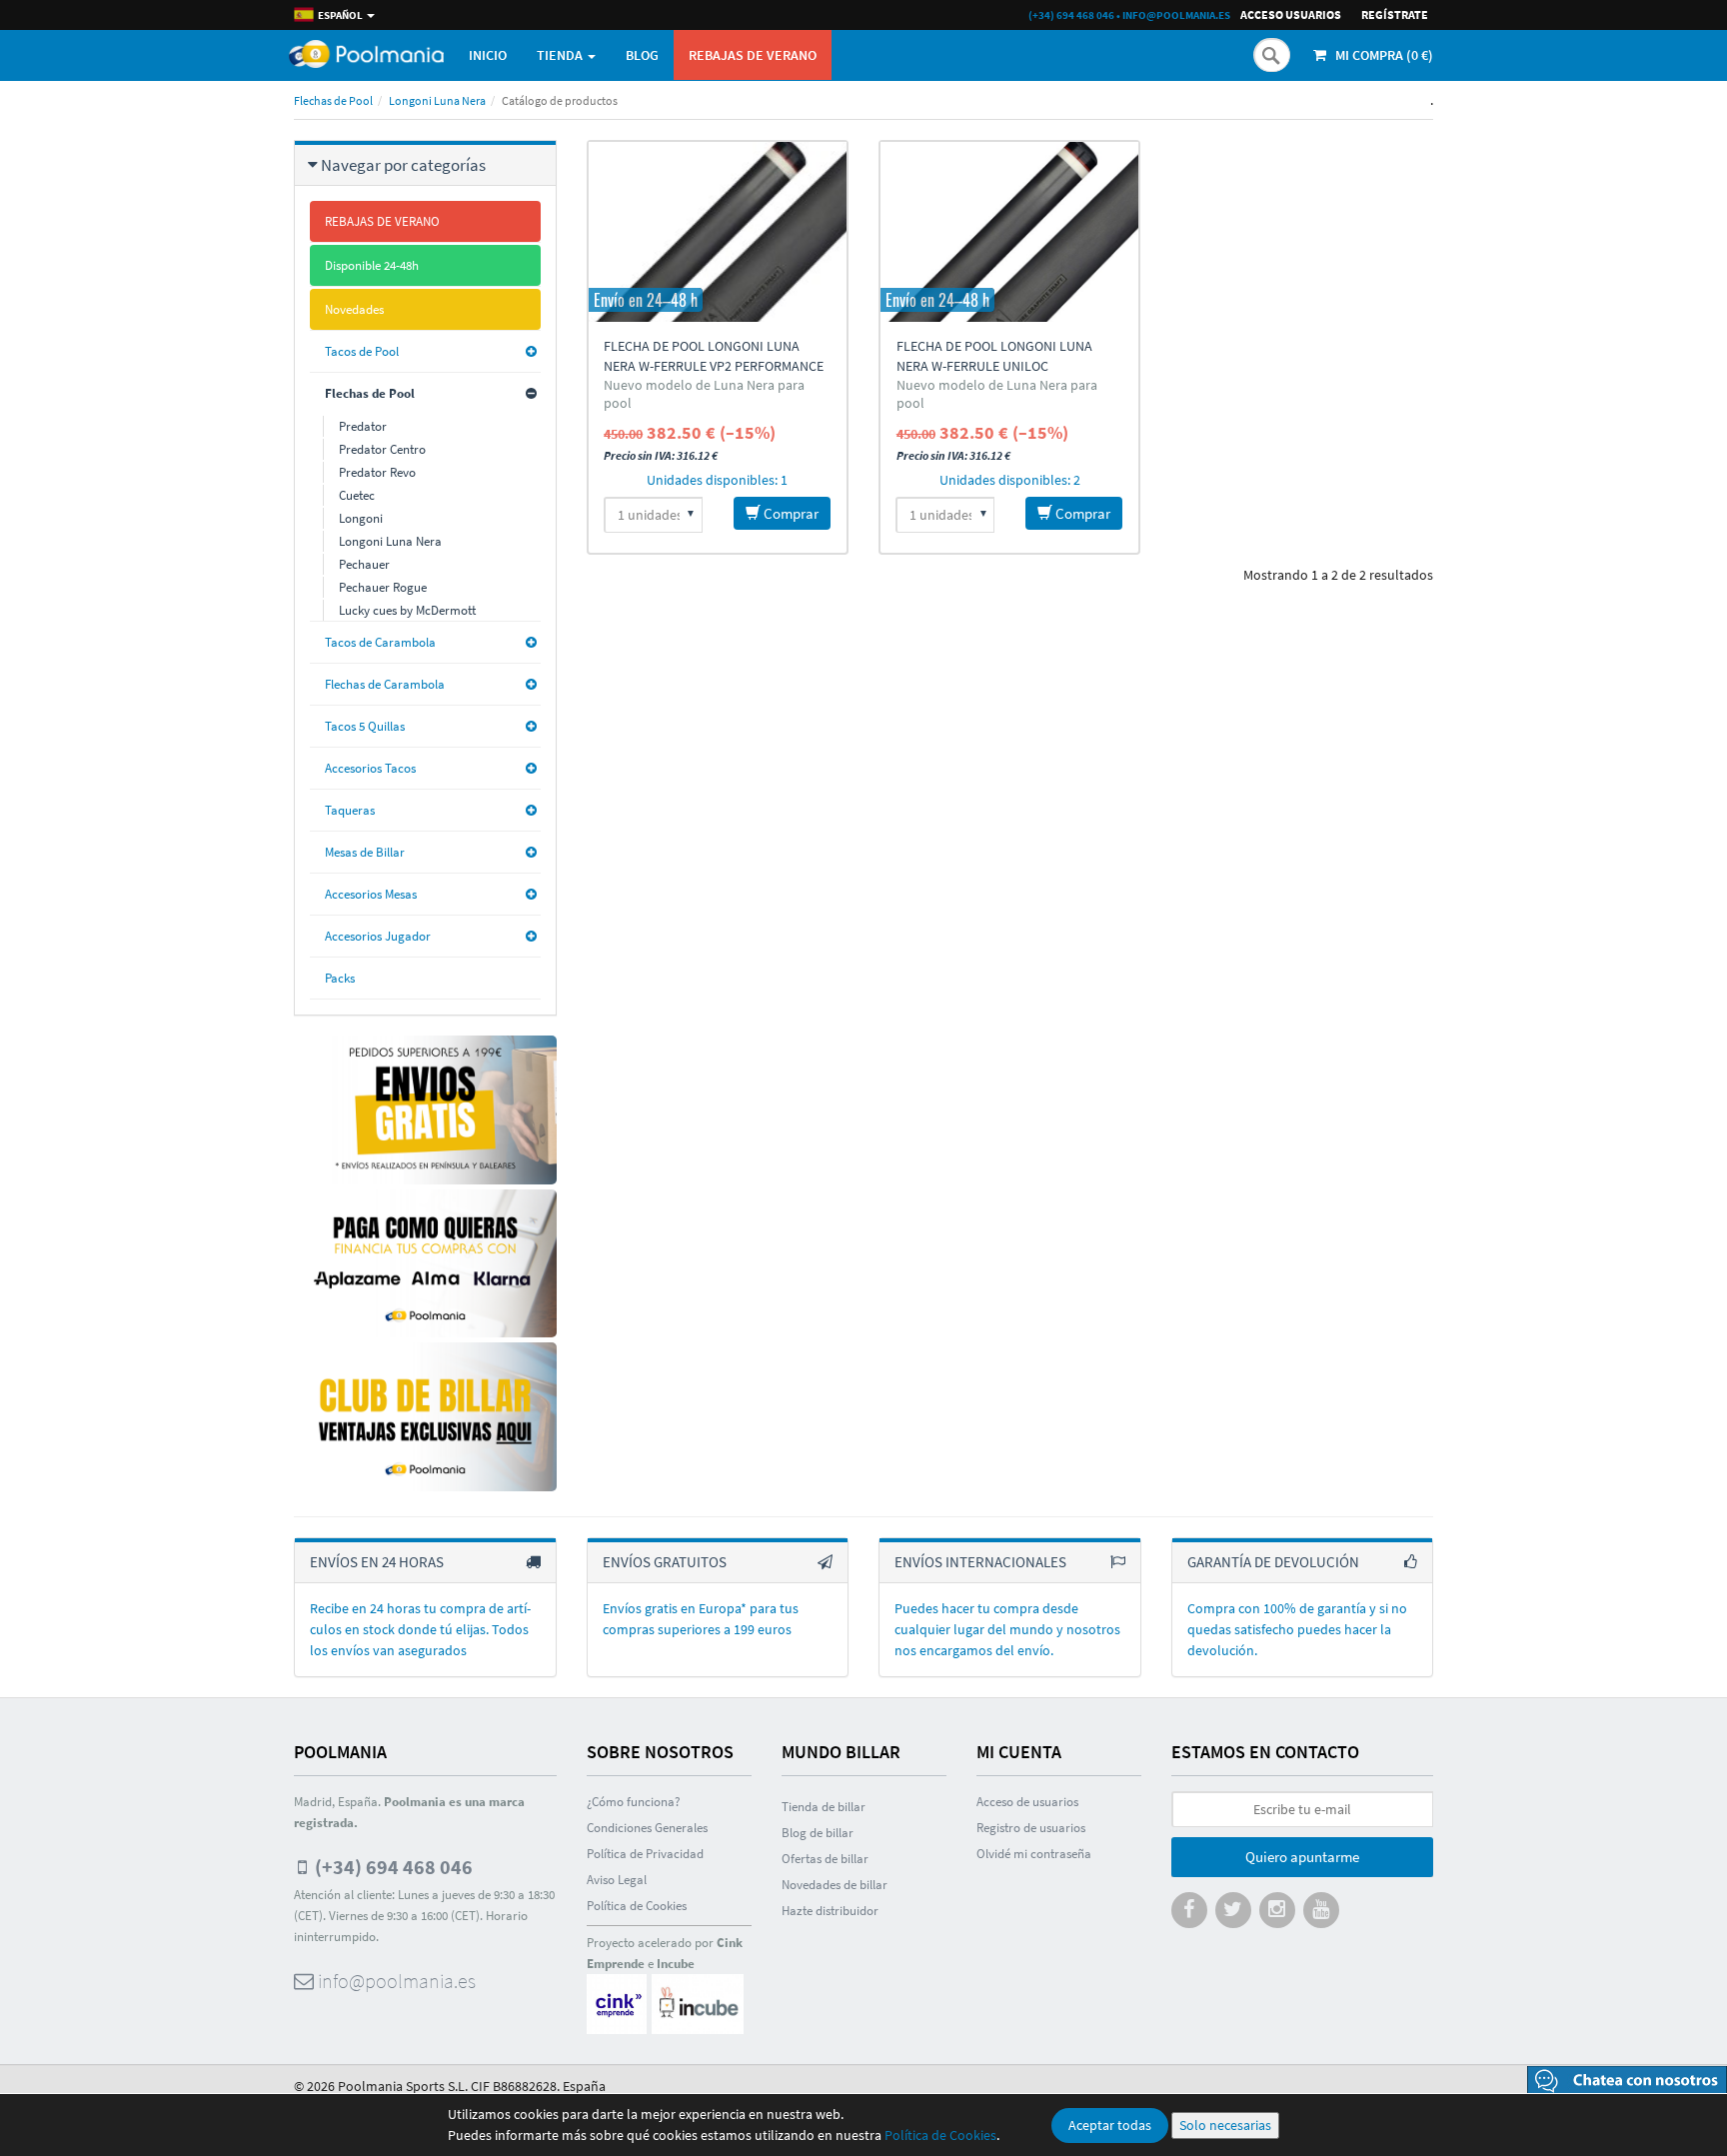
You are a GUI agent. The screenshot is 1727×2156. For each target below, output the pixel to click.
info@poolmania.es (1176, 15)
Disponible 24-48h (372, 265)
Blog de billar (818, 1833)
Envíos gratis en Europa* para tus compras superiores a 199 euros (701, 1619)
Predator (363, 426)
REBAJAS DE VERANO (753, 55)
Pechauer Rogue (383, 587)
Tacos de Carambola (380, 642)
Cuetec (357, 495)
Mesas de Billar (365, 852)
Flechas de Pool (333, 100)
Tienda (561, 55)
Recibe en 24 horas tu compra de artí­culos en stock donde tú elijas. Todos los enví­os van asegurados (420, 1629)
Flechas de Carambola (385, 684)
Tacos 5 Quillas (365, 726)
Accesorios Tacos (370, 768)
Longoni (361, 518)
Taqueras (350, 810)
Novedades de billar (835, 1885)
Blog (642, 55)
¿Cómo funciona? (634, 1802)
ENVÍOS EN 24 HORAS (377, 1562)
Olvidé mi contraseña (1034, 1854)
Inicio (488, 55)
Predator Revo (377, 472)
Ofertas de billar (825, 1859)
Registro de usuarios (1031, 1828)
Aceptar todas (1110, 2125)
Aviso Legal (617, 1880)
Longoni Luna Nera (437, 100)
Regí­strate (1395, 14)
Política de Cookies (940, 2135)
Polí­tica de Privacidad (645, 1854)
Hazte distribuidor (830, 1911)
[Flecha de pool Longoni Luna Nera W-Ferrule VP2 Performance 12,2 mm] (718, 232)
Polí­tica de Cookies (637, 1906)
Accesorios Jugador (378, 936)
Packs (340, 978)
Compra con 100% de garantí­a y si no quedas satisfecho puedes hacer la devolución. (1297, 1629)
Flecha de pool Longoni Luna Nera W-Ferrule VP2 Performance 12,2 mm (714, 366)
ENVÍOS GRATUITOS (665, 1562)
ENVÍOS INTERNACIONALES (980, 1562)
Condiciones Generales (647, 1828)
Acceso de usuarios (1027, 1802)
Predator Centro (382, 449)
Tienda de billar (824, 1807)
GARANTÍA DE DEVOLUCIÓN (1273, 1562)
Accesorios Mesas (371, 894)
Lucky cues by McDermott (407, 610)
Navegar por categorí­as (403, 165)
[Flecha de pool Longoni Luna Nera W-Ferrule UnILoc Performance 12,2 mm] (1009, 232)
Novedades (354, 309)
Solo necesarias (1225, 2125)
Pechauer (364, 564)
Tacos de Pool (362, 351)
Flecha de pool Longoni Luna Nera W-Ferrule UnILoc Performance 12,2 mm (994, 366)
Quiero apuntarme (1302, 1857)
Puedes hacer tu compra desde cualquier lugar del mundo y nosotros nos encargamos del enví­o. (1007, 1629)
